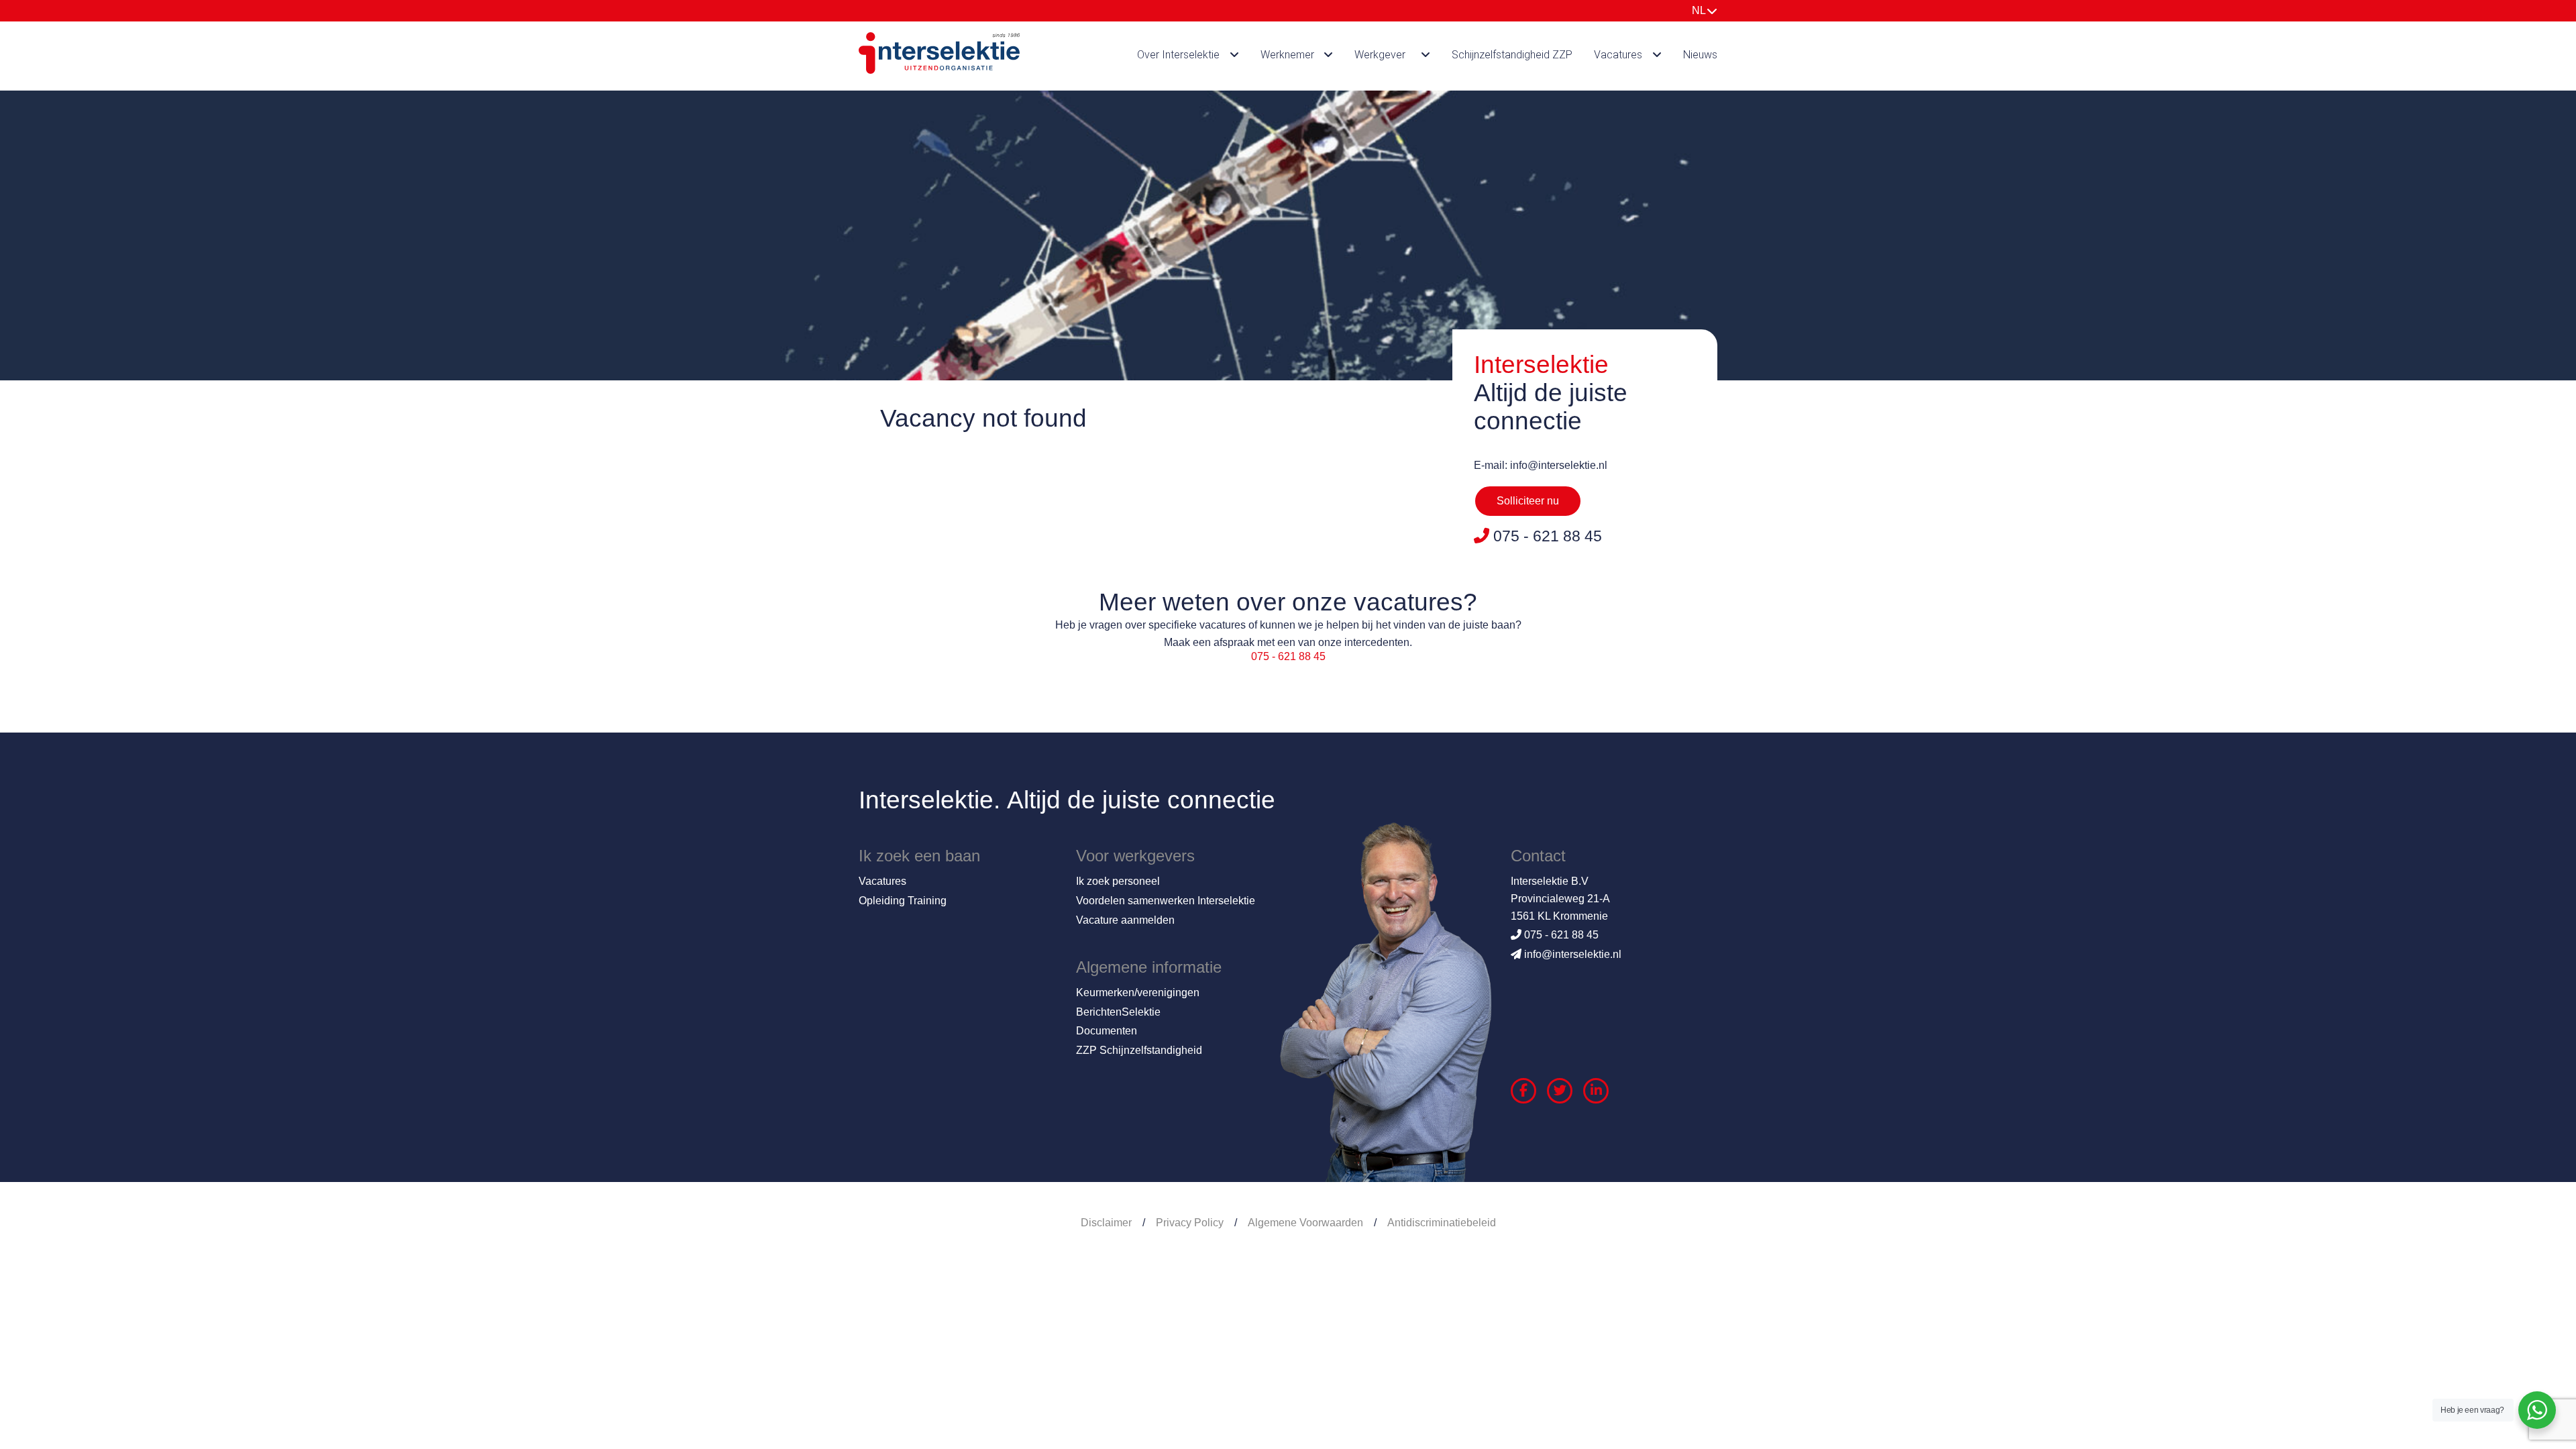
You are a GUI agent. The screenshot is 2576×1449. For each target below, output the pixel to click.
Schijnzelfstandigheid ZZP (1512, 55)
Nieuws (1700, 55)
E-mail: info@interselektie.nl (1541, 465)
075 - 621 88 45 (1288, 656)
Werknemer (1287, 55)
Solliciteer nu (1528, 501)
